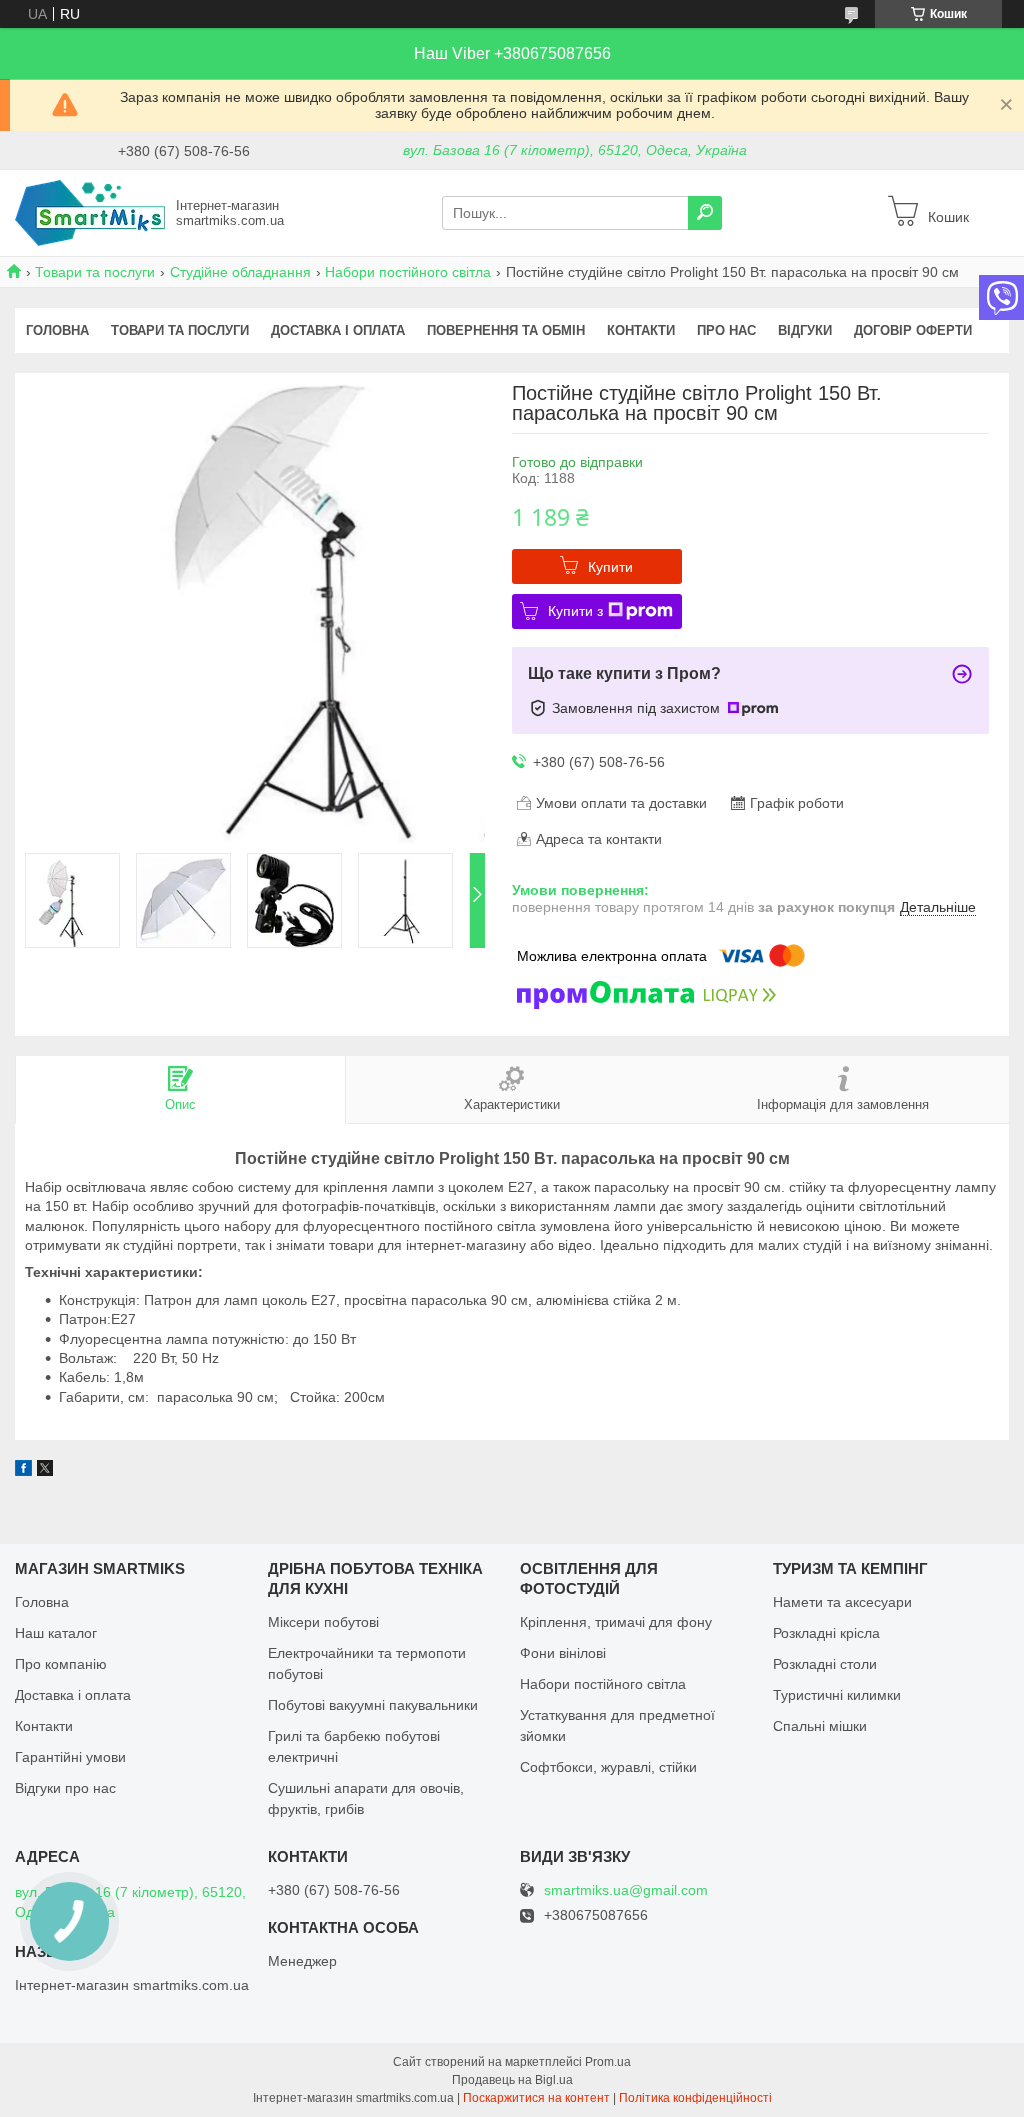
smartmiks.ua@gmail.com (626, 1890)
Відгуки (805, 330)
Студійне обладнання (240, 272)
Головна (57, 330)
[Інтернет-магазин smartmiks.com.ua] (90, 212)
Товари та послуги (95, 272)
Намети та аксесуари (842, 1602)
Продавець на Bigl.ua (512, 2080)
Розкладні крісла (826, 1633)
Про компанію (61, 1664)
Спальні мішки (820, 1726)
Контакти (641, 330)
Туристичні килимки (837, 1695)
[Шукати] (705, 213)
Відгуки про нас (65, 1788)
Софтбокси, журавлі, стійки (608, 1767)
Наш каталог (56, 1633)
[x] (45, 1471)
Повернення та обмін (506, 330)
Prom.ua (608, 2062)
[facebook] (23, 1471)
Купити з (575, 611)
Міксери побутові (323, 1622)
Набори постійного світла (408, 272)
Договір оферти (913, 330)
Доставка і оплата (338, 330)
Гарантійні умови (70, 1757)
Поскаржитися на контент (536, 2098)
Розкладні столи (825, 1664)
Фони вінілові (563, 1653)
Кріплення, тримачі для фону (616, 1622)
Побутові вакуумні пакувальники (373, 1705)
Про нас (726, 330)
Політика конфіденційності (695, 2098)
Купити (610, 567)
